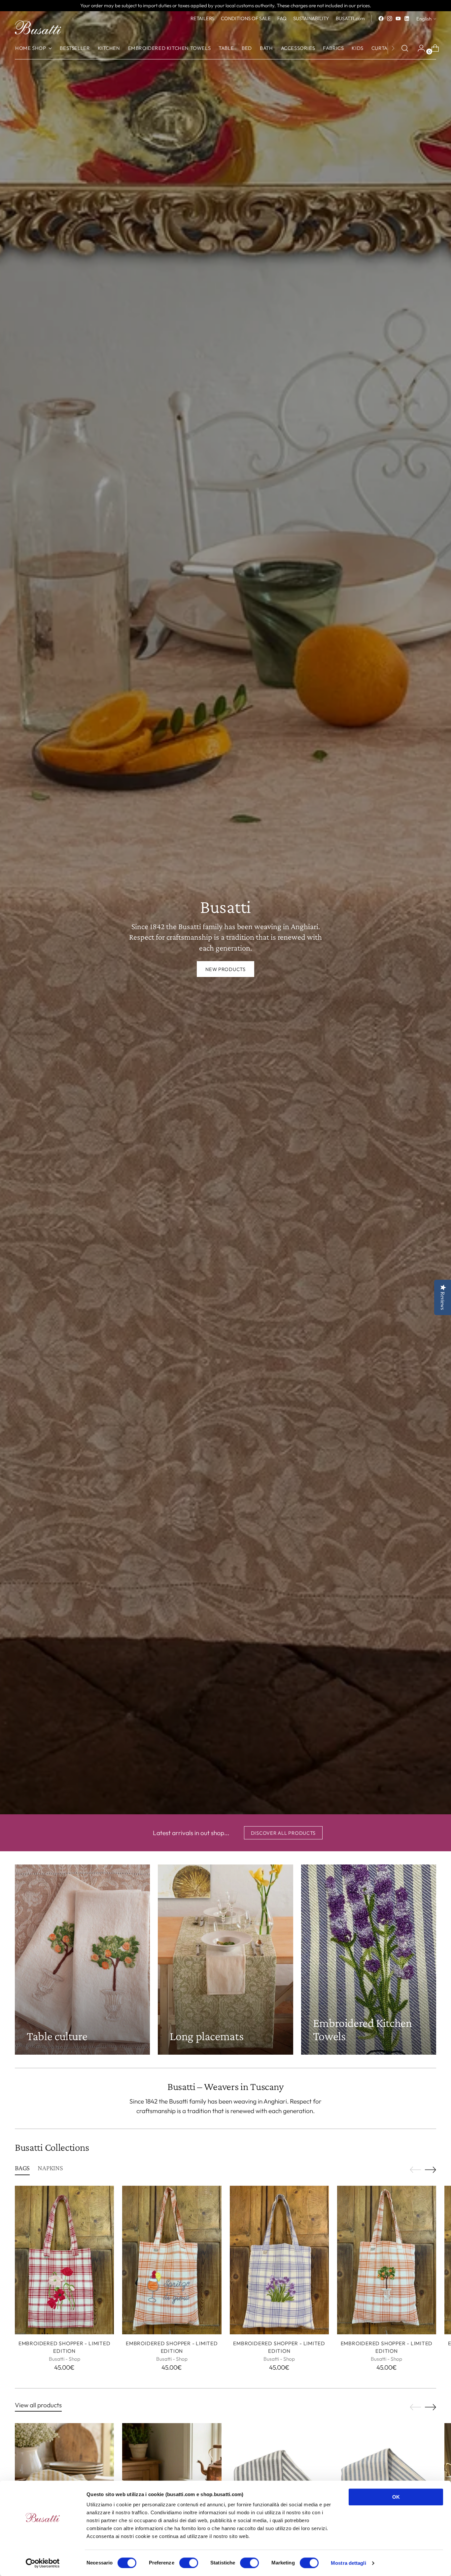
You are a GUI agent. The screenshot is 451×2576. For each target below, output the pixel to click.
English (424, 19)
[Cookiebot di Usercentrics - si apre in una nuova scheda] (43, 2563)
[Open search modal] (405, 48)
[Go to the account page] (419, 48)
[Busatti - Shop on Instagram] (390, 18)
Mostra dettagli (348, 2563)
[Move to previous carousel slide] (415, 2170)
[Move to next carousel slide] (431, 2170)
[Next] (393, 48)
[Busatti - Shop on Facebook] (381, 18)
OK (396, 2497)
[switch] (189, 2563)
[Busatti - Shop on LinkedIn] (407, 18)
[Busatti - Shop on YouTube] (398, 18)
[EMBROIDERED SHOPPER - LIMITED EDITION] (64, 2260)
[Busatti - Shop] (38, 27)
